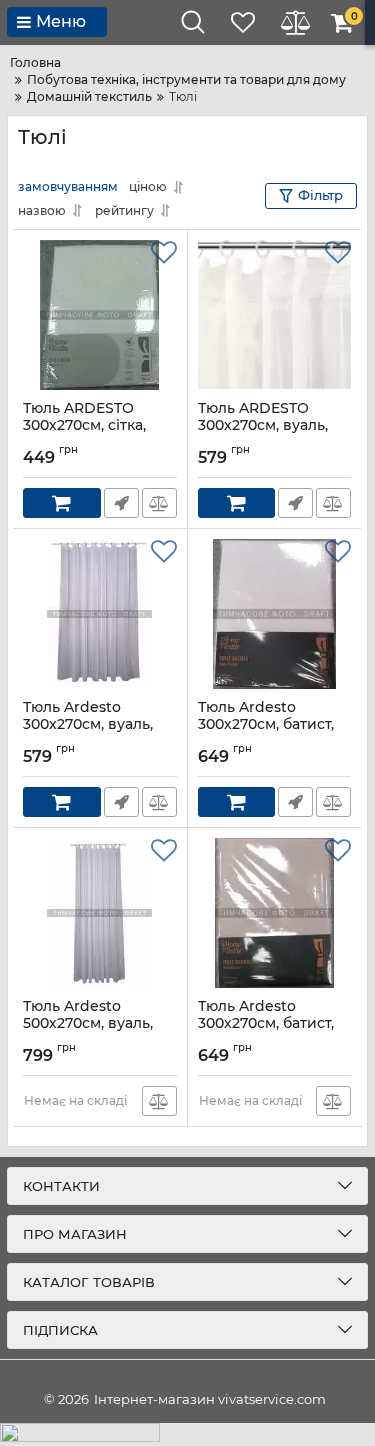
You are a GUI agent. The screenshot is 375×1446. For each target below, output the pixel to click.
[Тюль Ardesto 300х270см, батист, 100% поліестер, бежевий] (275, 913)
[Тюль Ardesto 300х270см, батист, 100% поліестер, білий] (275, 614)
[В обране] (164, 253)
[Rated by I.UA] (187, 1434)
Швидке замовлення (121, 503)
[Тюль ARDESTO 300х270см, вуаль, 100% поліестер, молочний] (275, 315)
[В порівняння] (159, 503)
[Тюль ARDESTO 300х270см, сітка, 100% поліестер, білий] (100, 315)
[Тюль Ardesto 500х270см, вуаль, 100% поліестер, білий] (100, 913)
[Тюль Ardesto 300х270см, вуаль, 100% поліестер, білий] (100, 614)
